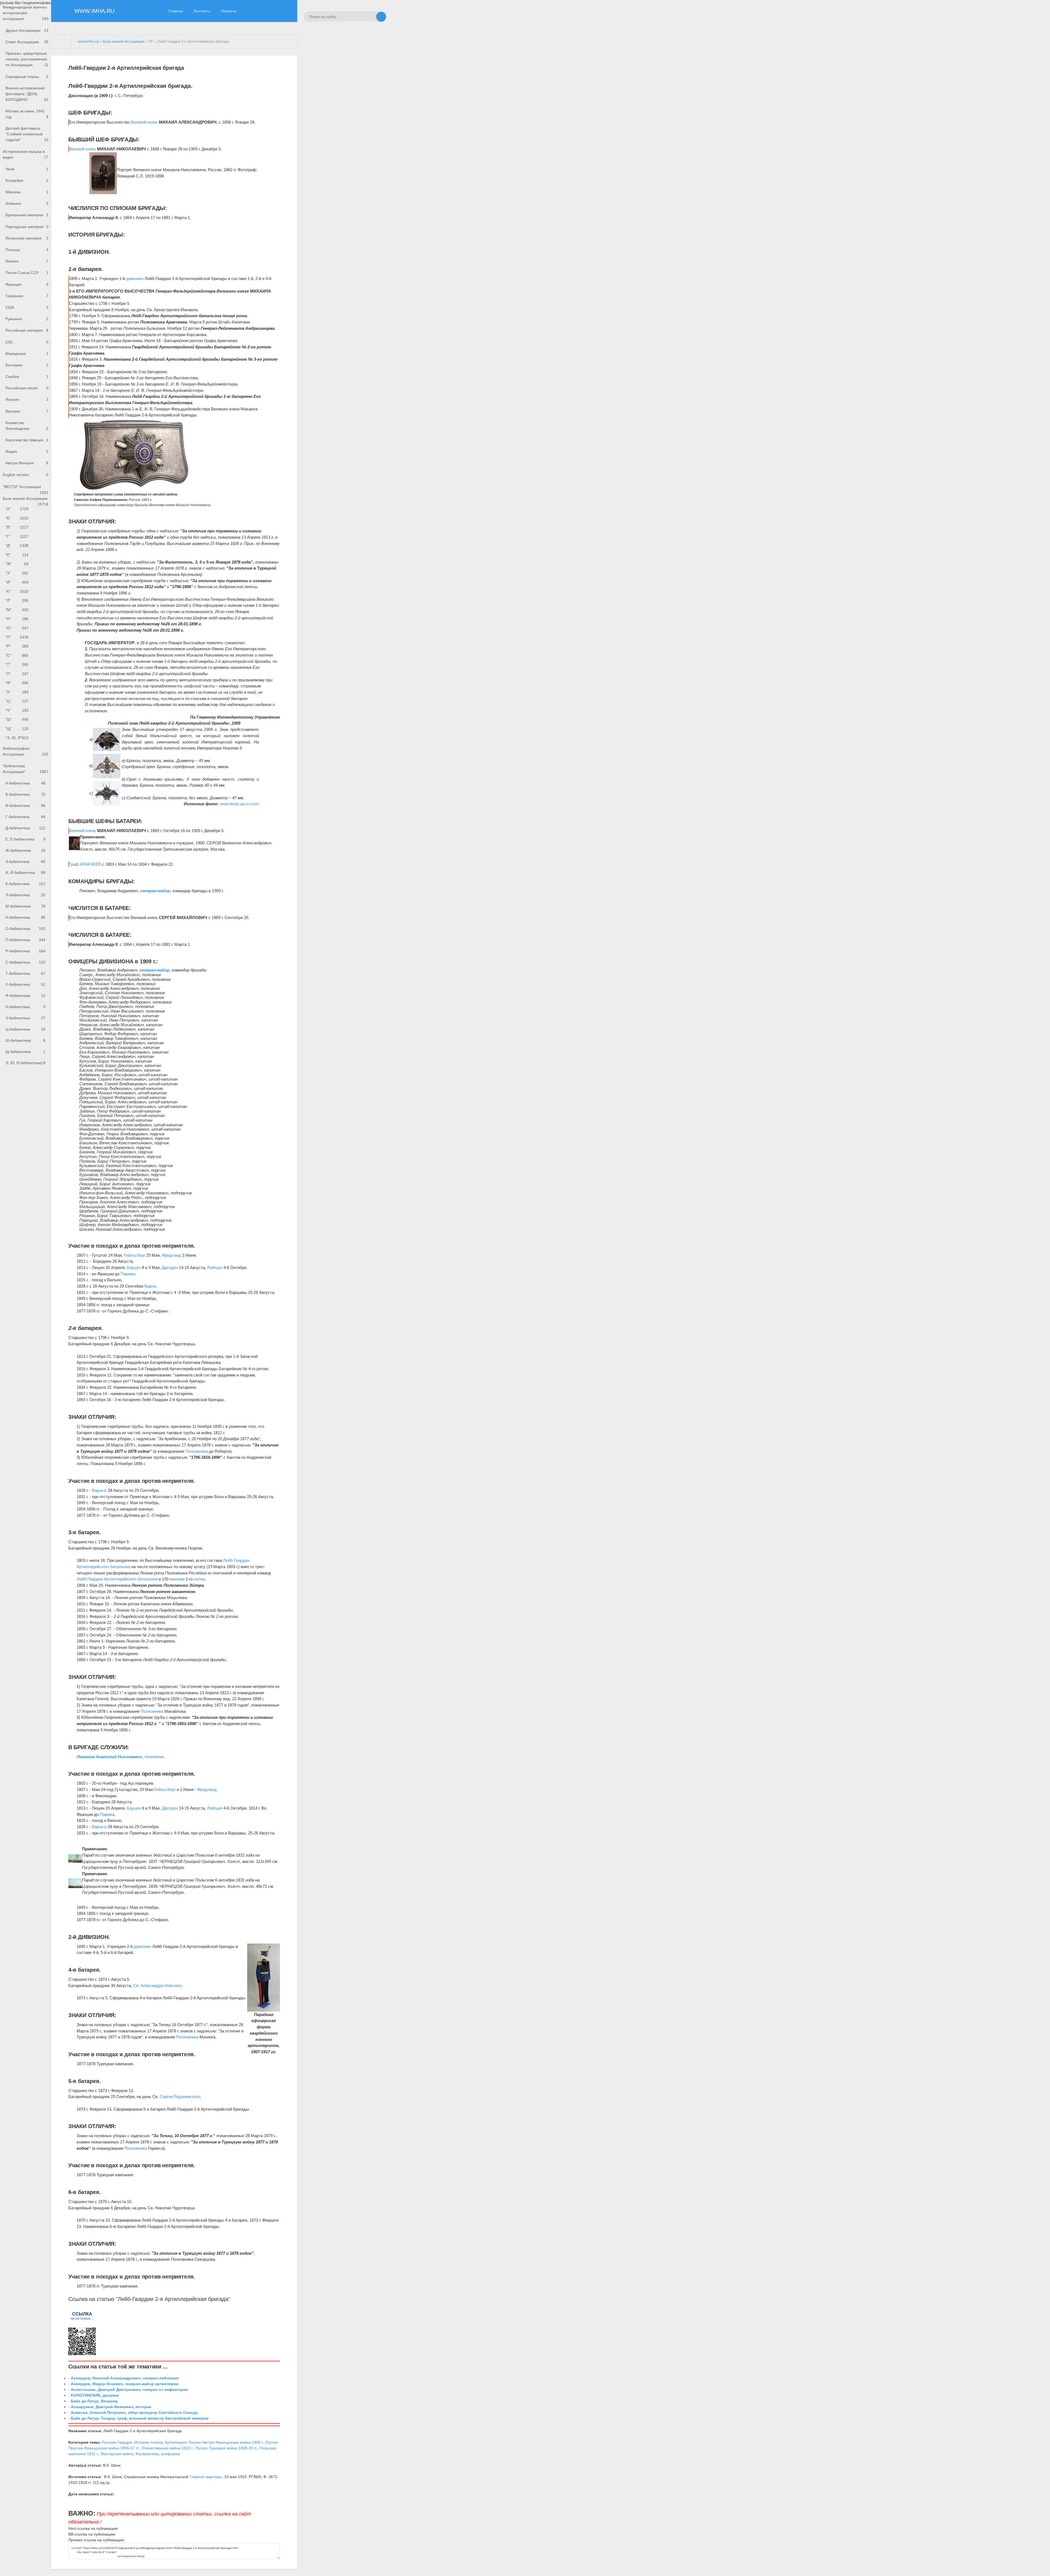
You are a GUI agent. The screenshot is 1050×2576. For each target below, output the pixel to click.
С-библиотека (25, 962)
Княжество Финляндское (27, 426)
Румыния (27, 319)
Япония (27, 399)
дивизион (135, 278)
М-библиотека (25, 906)
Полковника (197, 1451)
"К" (17, 591)
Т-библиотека (25, 973)
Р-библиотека (25, 951)
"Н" (17, 619)
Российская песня (27, 388)
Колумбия (27, 180)
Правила (229, 11)
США (27, 307)
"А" (17, 509)
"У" (17, 674)
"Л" (17, 600)
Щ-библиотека (25, 1052)
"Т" (17, 664)
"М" (17, 610)
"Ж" (17, 564)
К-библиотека (25, 884)
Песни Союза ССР (27, 273)
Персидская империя (27, 227)
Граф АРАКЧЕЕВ (85, 864)
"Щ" (17, 729)
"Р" (17, 646)
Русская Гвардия (117, 2442)
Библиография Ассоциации (26, 751)
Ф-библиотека (25, 996)
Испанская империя (27, 238)
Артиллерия (176, 2442)
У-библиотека (25, 984)
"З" (17, 573)
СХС (27, 342)
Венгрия (27, 411)
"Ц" (17, 701)
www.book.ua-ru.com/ (239, 804)
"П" (17, 637)
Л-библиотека (25, 895)
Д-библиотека (25, 828)
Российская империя (27, 330)
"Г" (17, 536)
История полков (148, 2442)
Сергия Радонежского (180, 2097)
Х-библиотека (25, 1007)
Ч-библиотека (25, 1018)
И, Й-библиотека (25, 873)
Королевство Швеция (27, 440)
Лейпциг (215, 1267)
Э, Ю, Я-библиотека (25, 1063)
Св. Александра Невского (157, 1986)
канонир (177, 1579)
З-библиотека (25, 862)
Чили (27, 169)
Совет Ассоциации (27, 42)
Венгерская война (117, 2454)
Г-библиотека (25, 817)
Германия (27, 296)
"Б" (17, 518)
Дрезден (170, 1267)
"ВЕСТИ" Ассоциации (26, 488)
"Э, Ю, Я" (17, 738)
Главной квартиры (206, 2477)
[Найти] (381, 17)
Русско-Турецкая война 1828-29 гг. (226, 2448)
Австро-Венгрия (27, 463)
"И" (17, 582)
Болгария (27, 365)
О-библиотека (25, 929)
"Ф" (17, 683)
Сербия (27, 377)
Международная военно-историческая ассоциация (26, 13)
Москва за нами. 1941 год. (27, 114)
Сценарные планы (27, 77)
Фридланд (171, 1255)
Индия (27, 451)
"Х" (17, 692)
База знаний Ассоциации (26, 500)
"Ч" (17, 710)
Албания (27, 203)
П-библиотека (25, 940)
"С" (17, 655)
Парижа (128, 1274)
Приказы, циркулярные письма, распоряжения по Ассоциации (27, 59)
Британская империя (27, 215)
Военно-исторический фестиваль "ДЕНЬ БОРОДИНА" (27, 94)
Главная (176, 11)
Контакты (202, 11)
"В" (17, 527)
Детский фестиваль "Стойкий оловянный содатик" (27, 134)
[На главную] (61, 42)
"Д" (17, 545)
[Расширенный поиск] (371, 17)
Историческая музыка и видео (26, 154)
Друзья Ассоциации (27, 30)
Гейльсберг (135, 1255)
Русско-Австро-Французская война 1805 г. (226, 2442)
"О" (17, 628)
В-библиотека (25, 806)
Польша (27, 250)
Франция (27, 284)
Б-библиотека (25, 794)
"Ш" (17, 719)
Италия (27, 261)
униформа (170, 2454)
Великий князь (144, 122)
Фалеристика (147, 2454)
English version (26, 475)
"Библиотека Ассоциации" (26, 769)
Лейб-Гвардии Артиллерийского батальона (117, 1579)
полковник (154, 1757)
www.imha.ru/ (88, 42)
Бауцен (134, 1267)
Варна (150, 1286)
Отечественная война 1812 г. (167, 2448)
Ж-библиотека (25, 850)
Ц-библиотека (25, 1029)
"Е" (17, 555)
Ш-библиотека (25, 1040)
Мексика (27, 192)
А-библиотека (25, 783)
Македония (27, 354)
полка (199, 1579)
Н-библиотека (25, 917)
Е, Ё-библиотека (25, 839)
